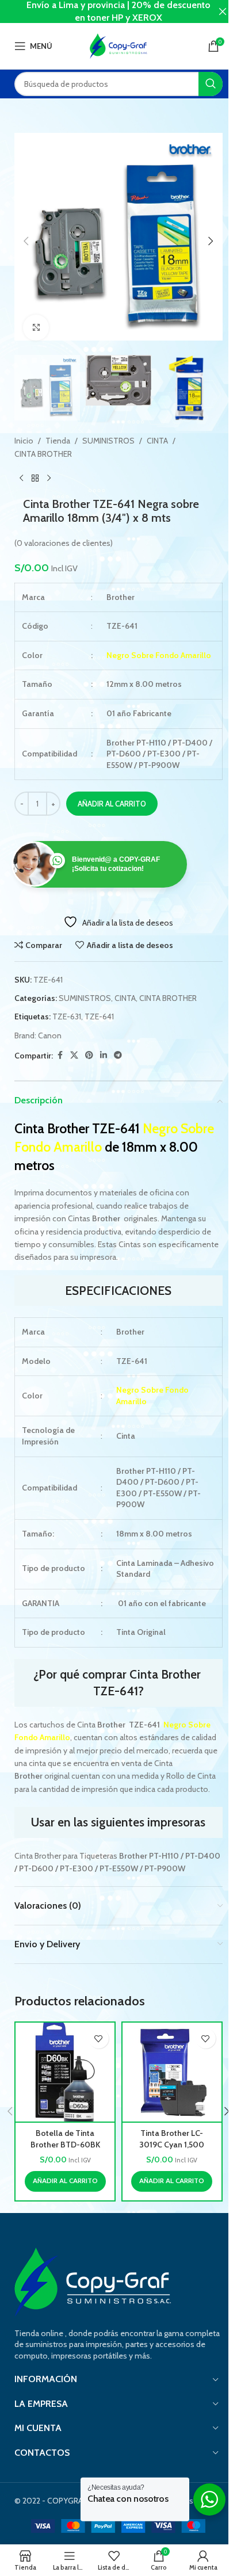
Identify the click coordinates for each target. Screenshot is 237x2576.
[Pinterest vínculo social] (89, 1055)
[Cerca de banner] (223, 12)
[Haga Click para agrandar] (36, 328)
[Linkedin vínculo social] (104, 1055)
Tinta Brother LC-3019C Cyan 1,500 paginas (172, 2144)
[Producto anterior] (21, 479)
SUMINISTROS (108, 441)
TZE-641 (99, 1016)
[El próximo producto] (49, 479)
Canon (50, 1035)
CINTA (157, 441)
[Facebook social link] (60, 1055)
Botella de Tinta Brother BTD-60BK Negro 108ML (65, 2144)
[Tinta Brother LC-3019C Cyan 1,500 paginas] (172, 2072)
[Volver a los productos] (35, 479)
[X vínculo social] (74, 1055)
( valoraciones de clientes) (64, 543)
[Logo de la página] (118, 45)
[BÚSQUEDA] (211, 84)
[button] (26, 241)
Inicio (24, 441)
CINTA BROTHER (43, 454)
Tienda (58, 441)
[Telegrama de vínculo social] (118, 1055)
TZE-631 (67, 1016)
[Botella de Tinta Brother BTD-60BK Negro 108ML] (65, 2072)
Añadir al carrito (112, 804)
